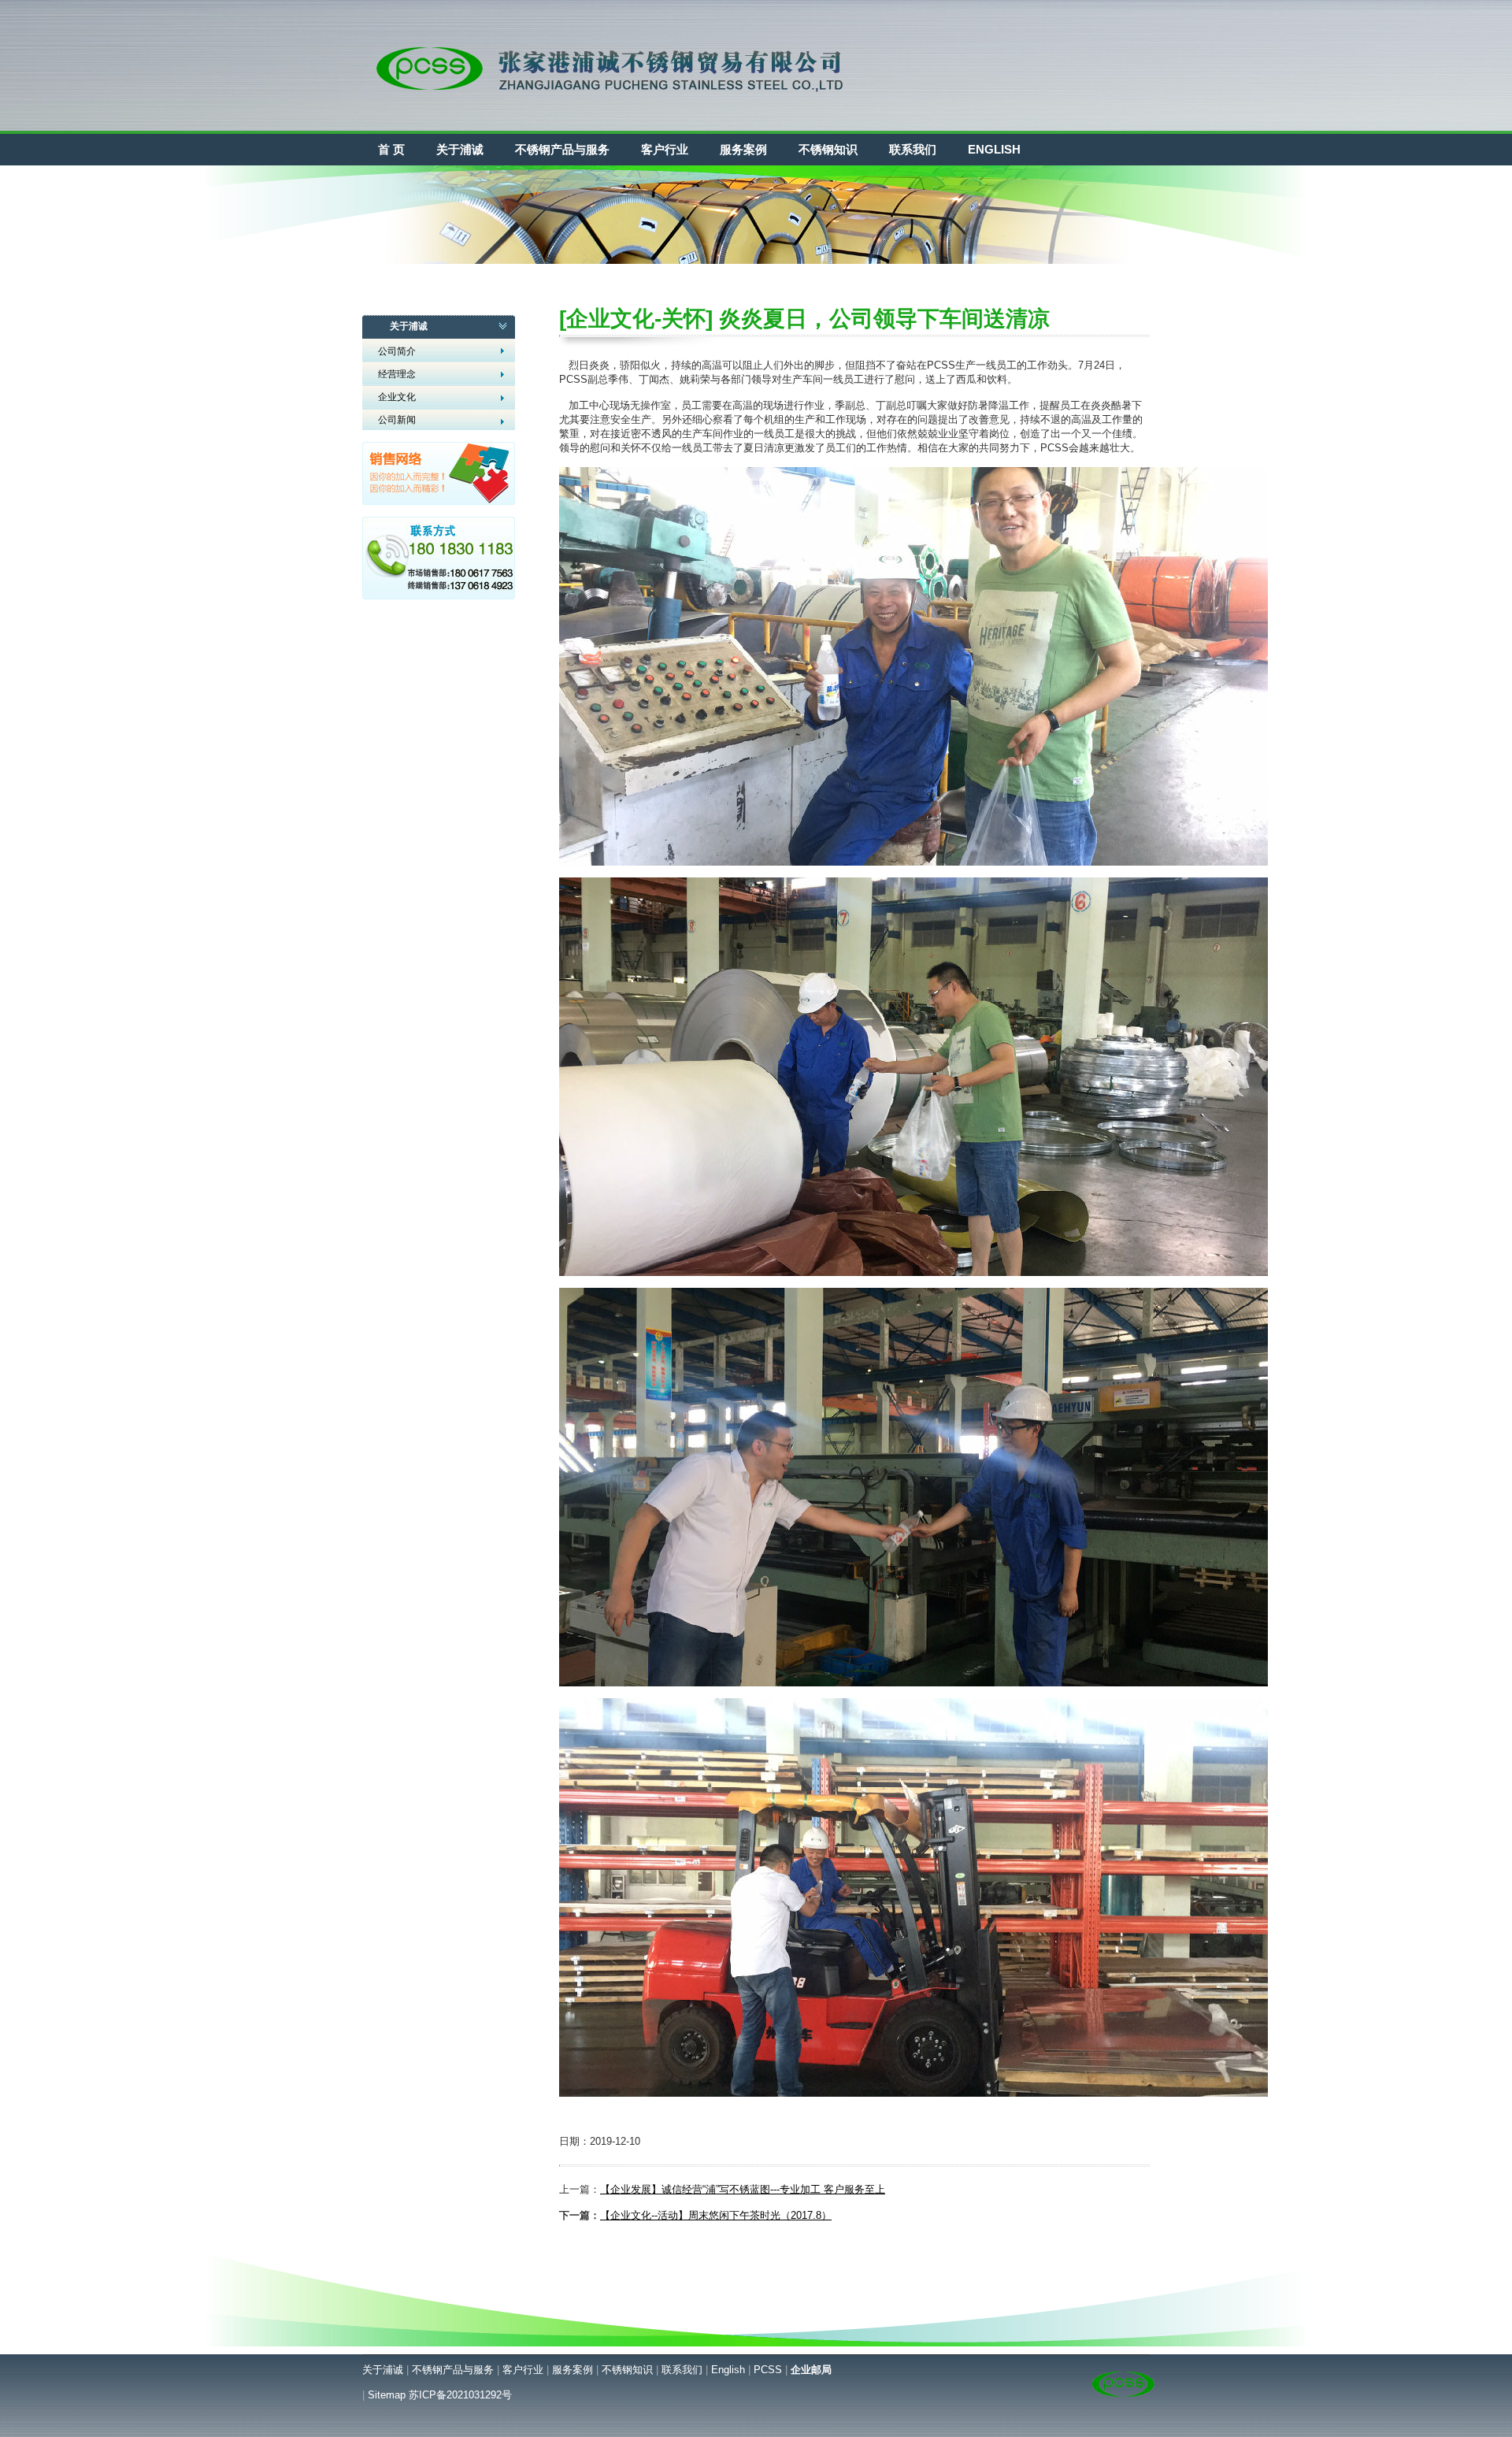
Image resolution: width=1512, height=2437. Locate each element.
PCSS (768, 2370)
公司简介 (397, 351)
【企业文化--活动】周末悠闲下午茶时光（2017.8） (716, 2215)
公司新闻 (397, 420)
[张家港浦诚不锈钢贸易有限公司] (613, 119)
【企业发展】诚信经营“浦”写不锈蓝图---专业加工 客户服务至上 (743, 2189)
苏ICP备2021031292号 (460, 2395)
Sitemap (387, 2395)
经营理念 (397, 374)
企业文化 (397, 397)
